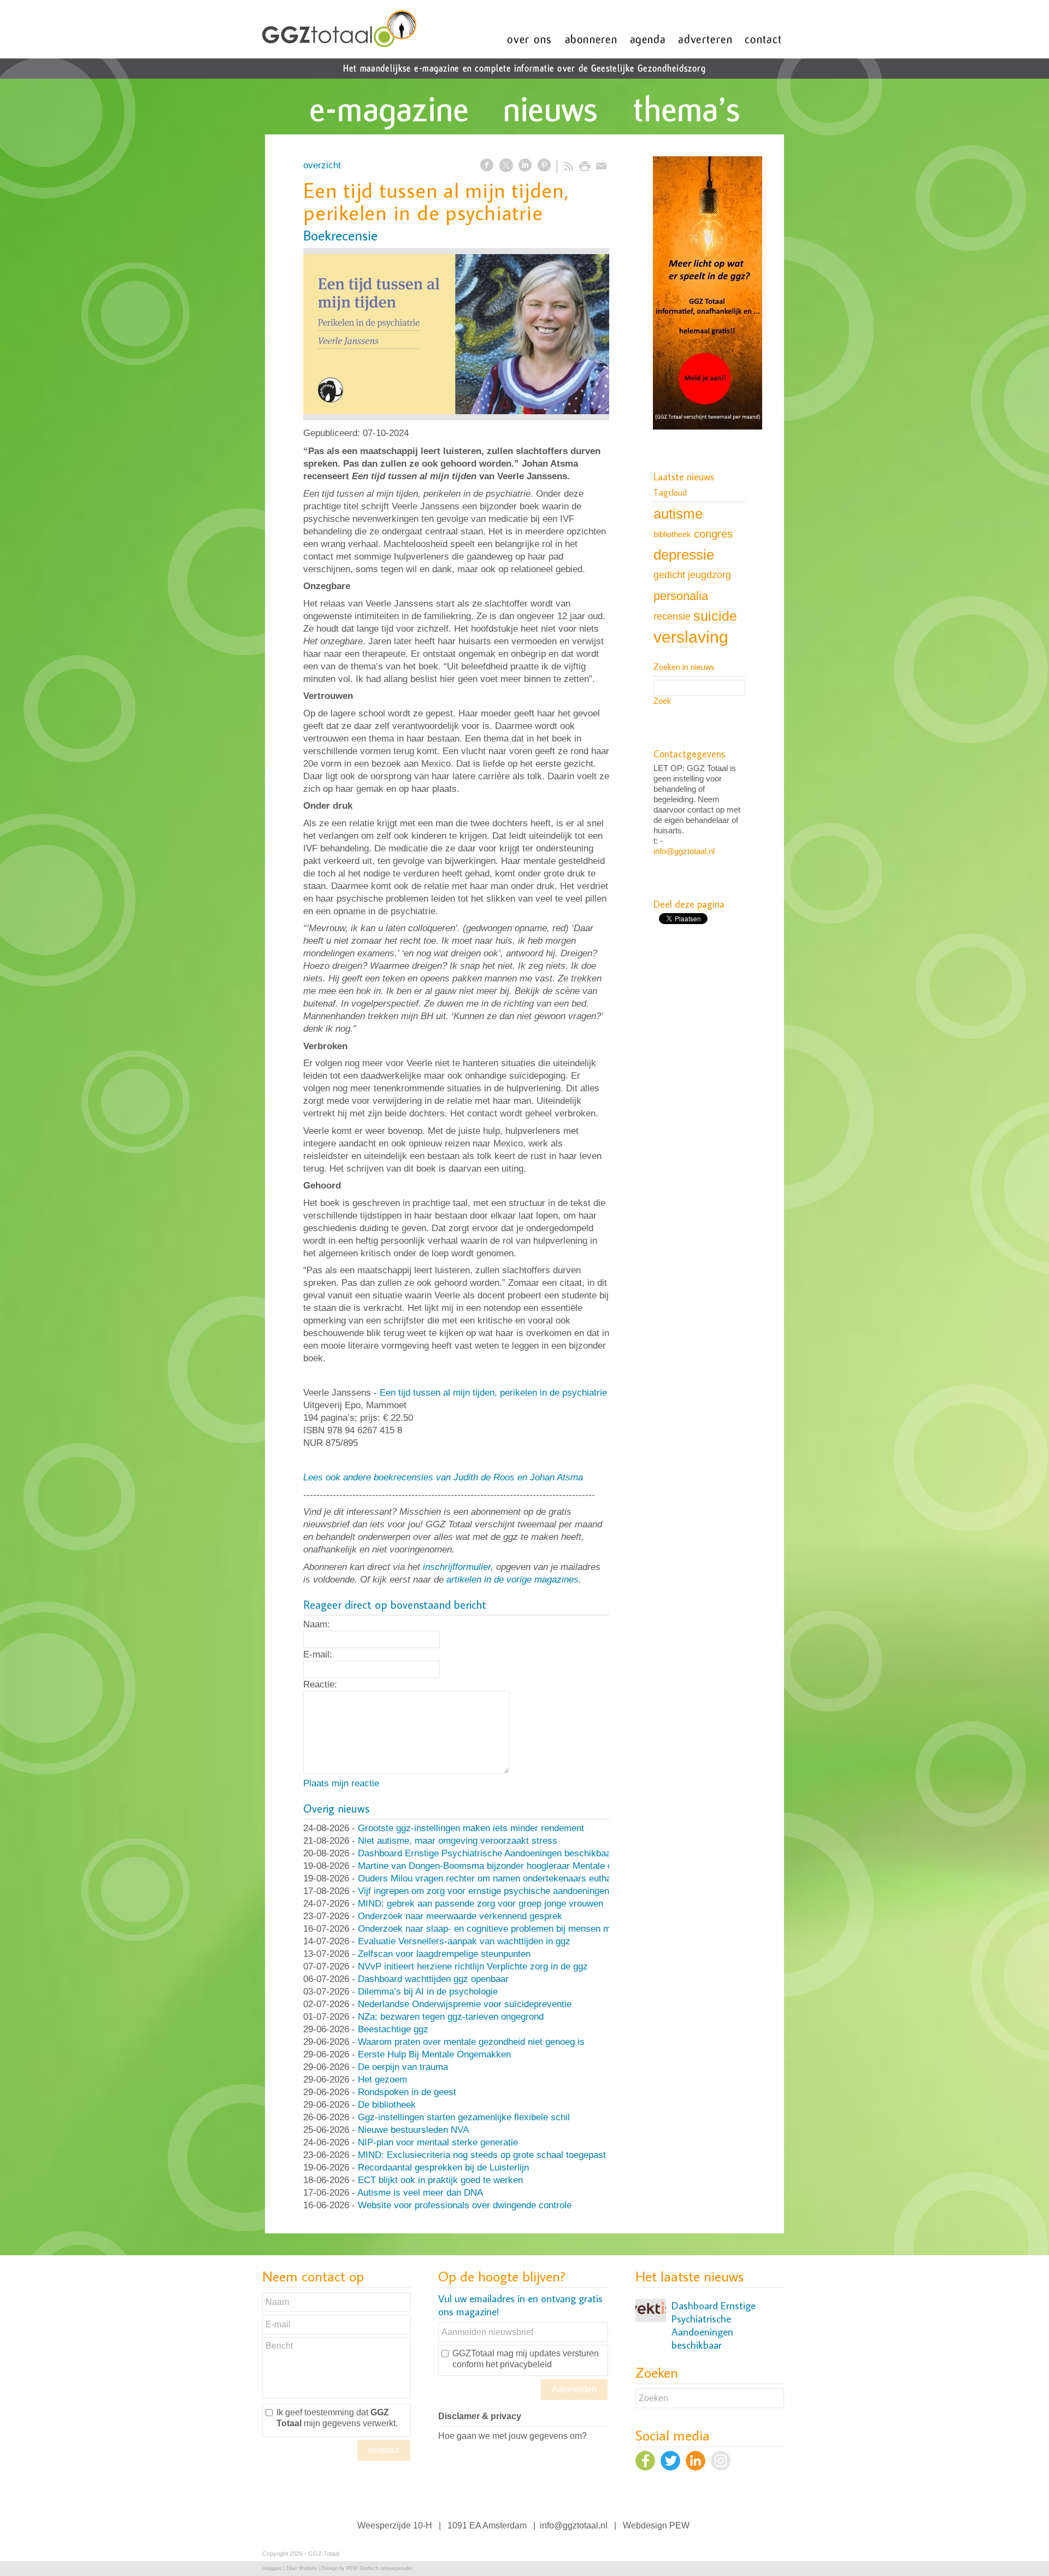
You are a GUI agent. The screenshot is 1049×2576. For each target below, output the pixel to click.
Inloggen (272, 2568)
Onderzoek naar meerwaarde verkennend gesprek (460, 1916)
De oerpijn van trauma (403, 2067)
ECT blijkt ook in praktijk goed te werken (440, 2180)
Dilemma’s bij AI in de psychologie (428, 1992)
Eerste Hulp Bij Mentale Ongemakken (434, 2054)
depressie (684, 555)
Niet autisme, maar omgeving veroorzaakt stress (458, 1841)
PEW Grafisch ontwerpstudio (379, 2568)
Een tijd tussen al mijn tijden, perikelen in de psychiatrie (493, 1393)
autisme (678, 514)
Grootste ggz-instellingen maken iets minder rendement (471, 1828)
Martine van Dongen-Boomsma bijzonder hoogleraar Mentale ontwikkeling (508, 1866)
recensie (672, 616)
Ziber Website (302, 2568)
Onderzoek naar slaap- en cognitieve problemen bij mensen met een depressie (518, 1929)
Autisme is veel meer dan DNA (420, 2193)
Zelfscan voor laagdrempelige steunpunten (444, 1954)
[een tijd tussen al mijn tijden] (456, 334)
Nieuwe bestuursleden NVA (413, 2130)
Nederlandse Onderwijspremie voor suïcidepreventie (465, 2004)
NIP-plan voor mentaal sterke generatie (438, 2142)
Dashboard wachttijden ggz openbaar (433, 1979)
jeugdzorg (709, 575)
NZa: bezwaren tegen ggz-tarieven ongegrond (451, 2017)
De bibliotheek (387, 2105)
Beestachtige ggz (393, 2029)
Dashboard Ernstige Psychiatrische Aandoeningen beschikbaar (486, 1853)
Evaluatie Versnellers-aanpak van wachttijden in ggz (464, 1941)
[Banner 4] (708, 294)
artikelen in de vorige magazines (512, 1580)
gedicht (669, 575)
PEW (679, 2525)
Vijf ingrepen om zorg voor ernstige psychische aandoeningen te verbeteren (512, 1891)
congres (713, 534)
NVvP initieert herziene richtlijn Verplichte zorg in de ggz (473, 1966)
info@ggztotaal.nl (684, 851)
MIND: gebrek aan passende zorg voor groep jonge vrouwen (481, 1904)
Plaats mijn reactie (341, 1783)
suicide (715, 616)
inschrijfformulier (457, 1567)
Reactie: (320, 1684)
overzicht (322, 165)
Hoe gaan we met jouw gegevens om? (512, 2436)
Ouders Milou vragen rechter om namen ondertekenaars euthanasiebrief (505, 1878)
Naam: (317, 1624)
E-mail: (318, 1654)
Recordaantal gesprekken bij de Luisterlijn (443, 2168)
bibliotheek (672, 534)
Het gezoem (382, 2080)
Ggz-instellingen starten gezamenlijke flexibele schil (464, 2117)
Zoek (662, 701)
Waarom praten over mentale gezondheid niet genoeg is (471, 2042)
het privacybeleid (519, 2364)
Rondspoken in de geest (407, 2092)
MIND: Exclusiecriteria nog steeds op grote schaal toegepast (482, 2155)
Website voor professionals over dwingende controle (465, 2205)
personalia (681, 596)
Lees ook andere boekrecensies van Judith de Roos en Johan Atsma (443, 1477)
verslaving (691, 637)
